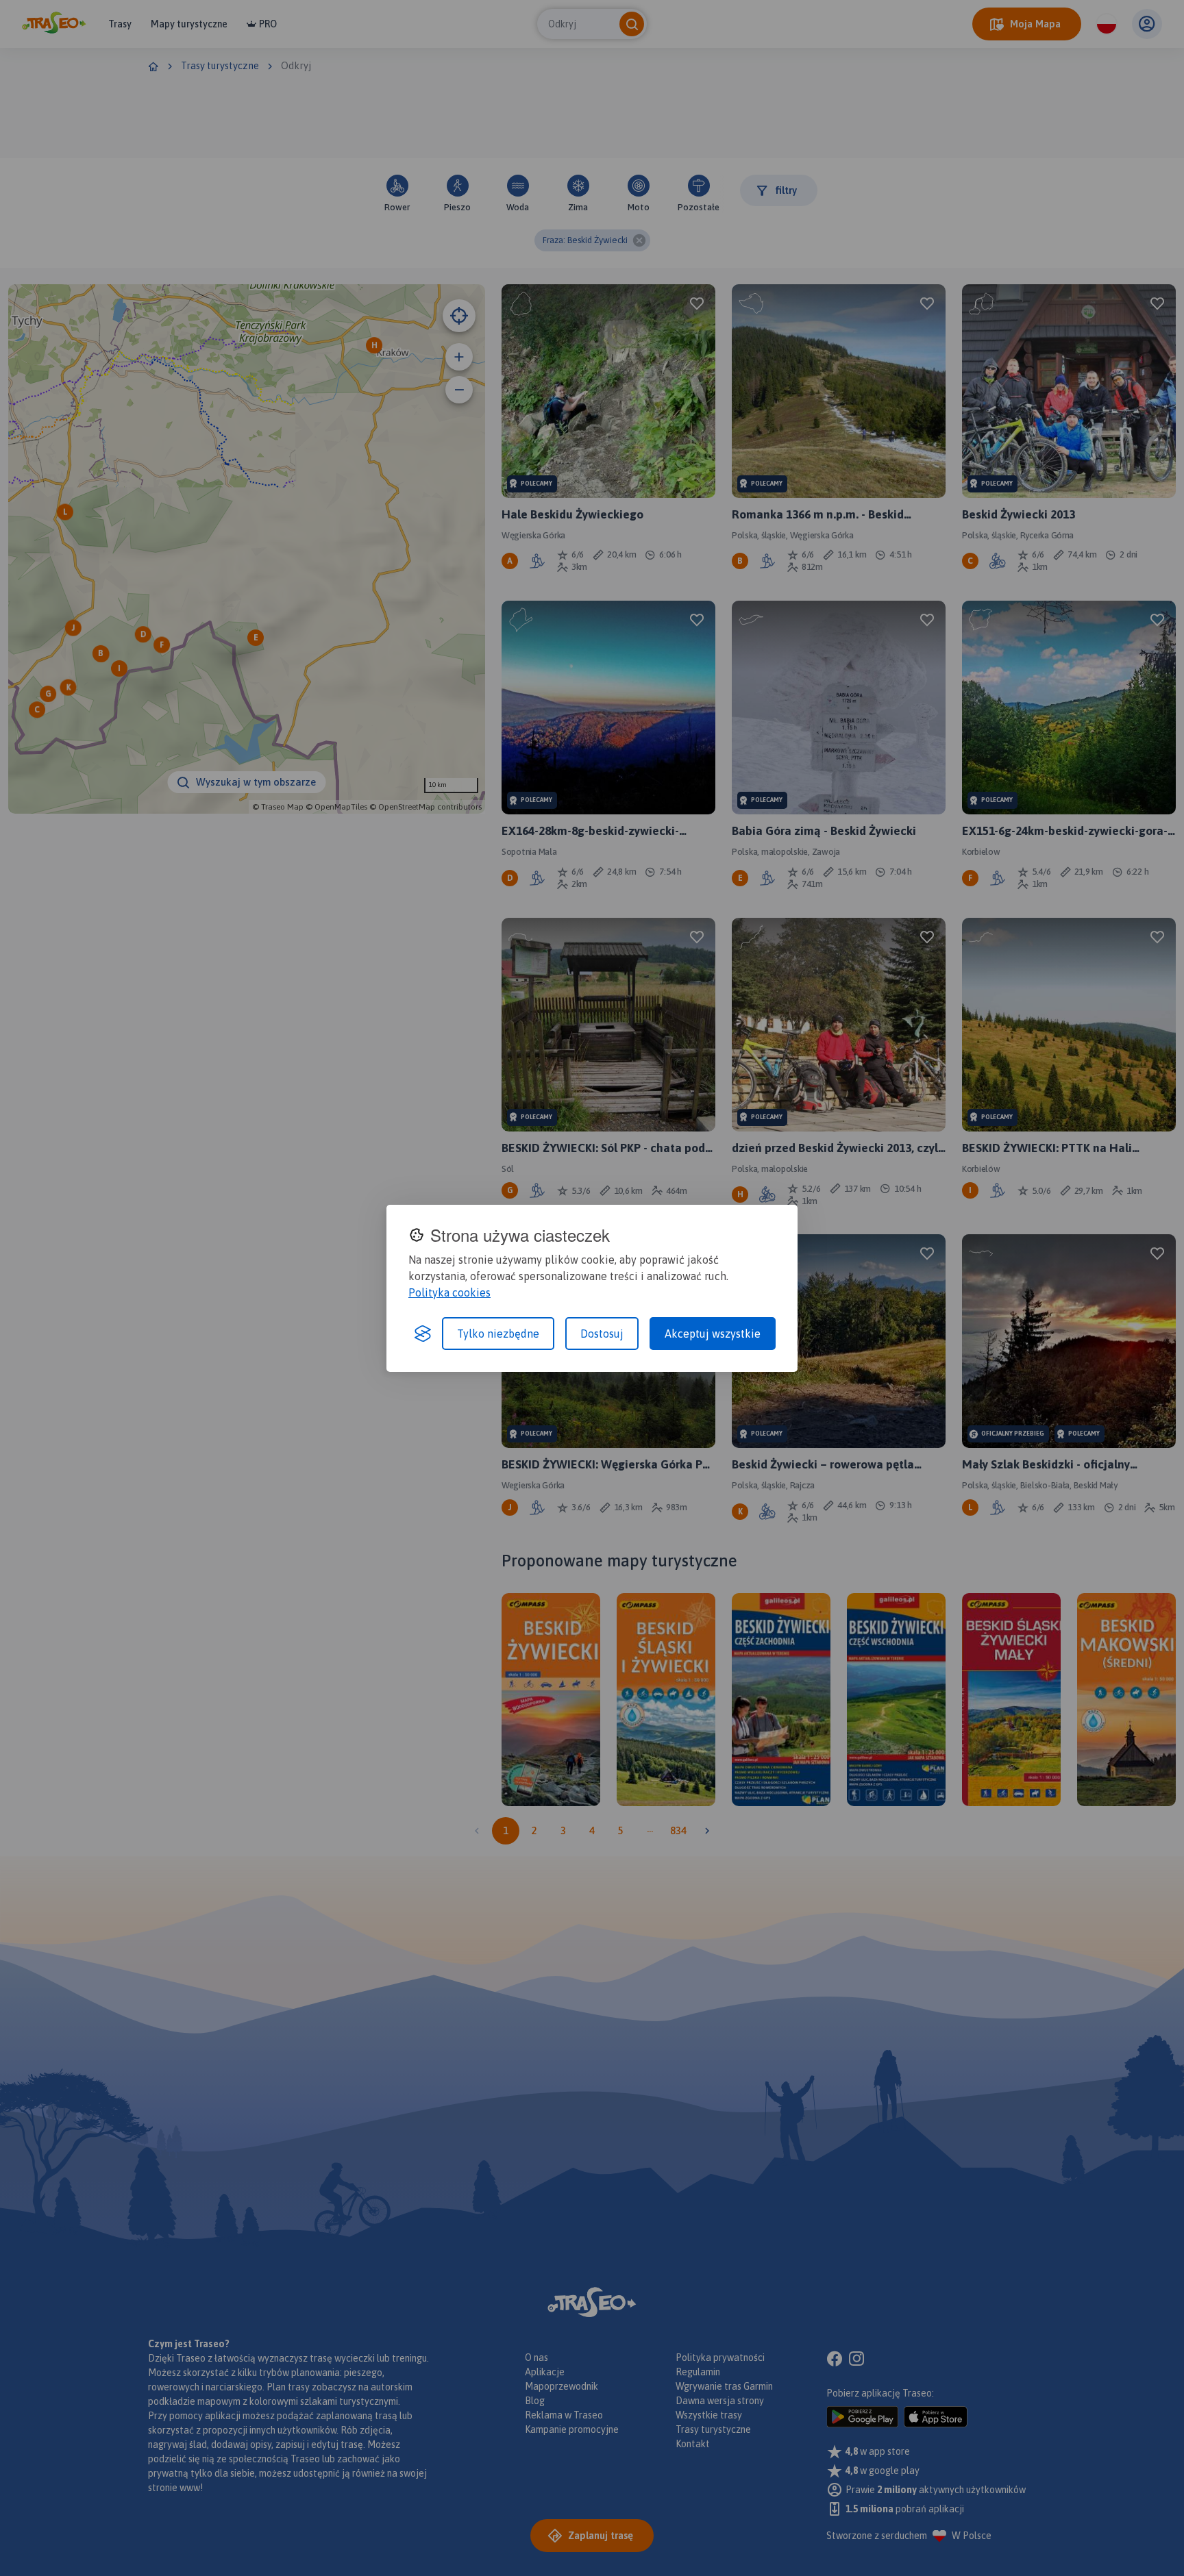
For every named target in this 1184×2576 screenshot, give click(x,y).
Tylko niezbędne (498, 1334)
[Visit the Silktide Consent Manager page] (423, 1334)
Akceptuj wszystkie (713, 1334)
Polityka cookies (449, 1292)
